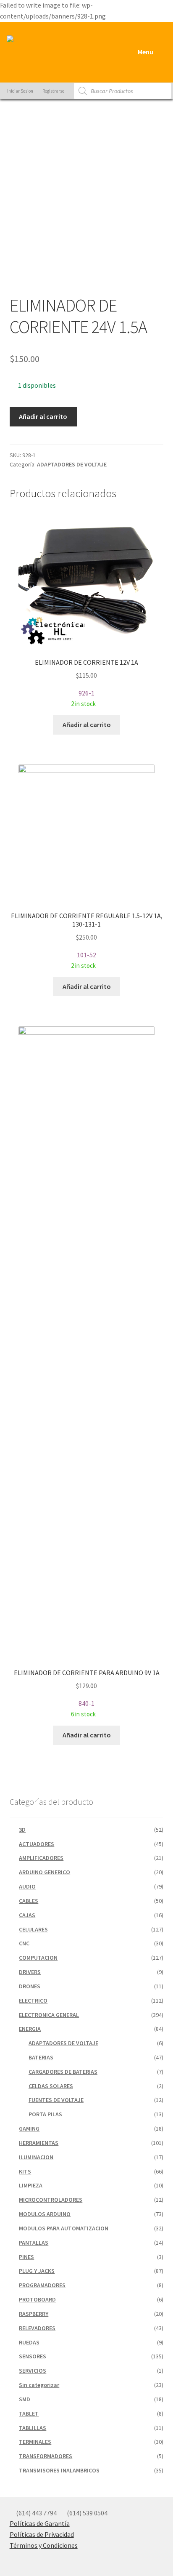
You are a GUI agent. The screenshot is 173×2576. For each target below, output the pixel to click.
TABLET (29, 2414)
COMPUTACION (38, 1958)
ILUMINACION (36, 2157)
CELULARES (33, 1929)
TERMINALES (35, 2442)
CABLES (29, 1901)
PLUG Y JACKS (37, 2271)
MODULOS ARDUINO (45, 2214)
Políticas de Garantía (40, 2523)
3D (22, 1830)
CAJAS (27, 1915)
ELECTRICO (33, 2001)
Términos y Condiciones (44, 2545)
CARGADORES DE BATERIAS (63, 2072)
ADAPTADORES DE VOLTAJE (72, 464)
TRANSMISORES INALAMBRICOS (59, 2470)
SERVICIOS (33, 2371)
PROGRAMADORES (42, 2285)
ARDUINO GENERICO (45, 1872)
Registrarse (53, 91)
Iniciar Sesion (20, 91)
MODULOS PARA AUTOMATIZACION (64, 2228)
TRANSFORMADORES (46, 2456)
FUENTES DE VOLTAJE (56, 2100)
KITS (25, 2171)
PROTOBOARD (37, 2299)
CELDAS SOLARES (51, 2086)
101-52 (87, 940)
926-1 (86, 683)
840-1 (87, 1693)
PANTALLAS (34, 2243)
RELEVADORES (37, 2328)
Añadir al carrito (43, 416)
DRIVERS (30, 1972)
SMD (25, 2399)
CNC (24, 1943)
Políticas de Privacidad (42, 2534)
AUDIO (27, 1886)
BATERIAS (41, 2057)
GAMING (29, 2128)
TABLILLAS (33, 2428)
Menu (145, 52)
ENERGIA (30, 2029)
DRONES (30, 1986)
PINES (26, 2257)
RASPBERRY (34, 2314)
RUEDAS (29, 2342)
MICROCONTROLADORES (51, 2200)
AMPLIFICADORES (41, 1858)
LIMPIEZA (31, 2185)
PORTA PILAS (45, 2114)
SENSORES (33, 2356)
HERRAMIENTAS (39, 2143)
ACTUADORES (37, 1844)
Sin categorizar (39, 2385)
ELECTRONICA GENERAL (49, 2015)
